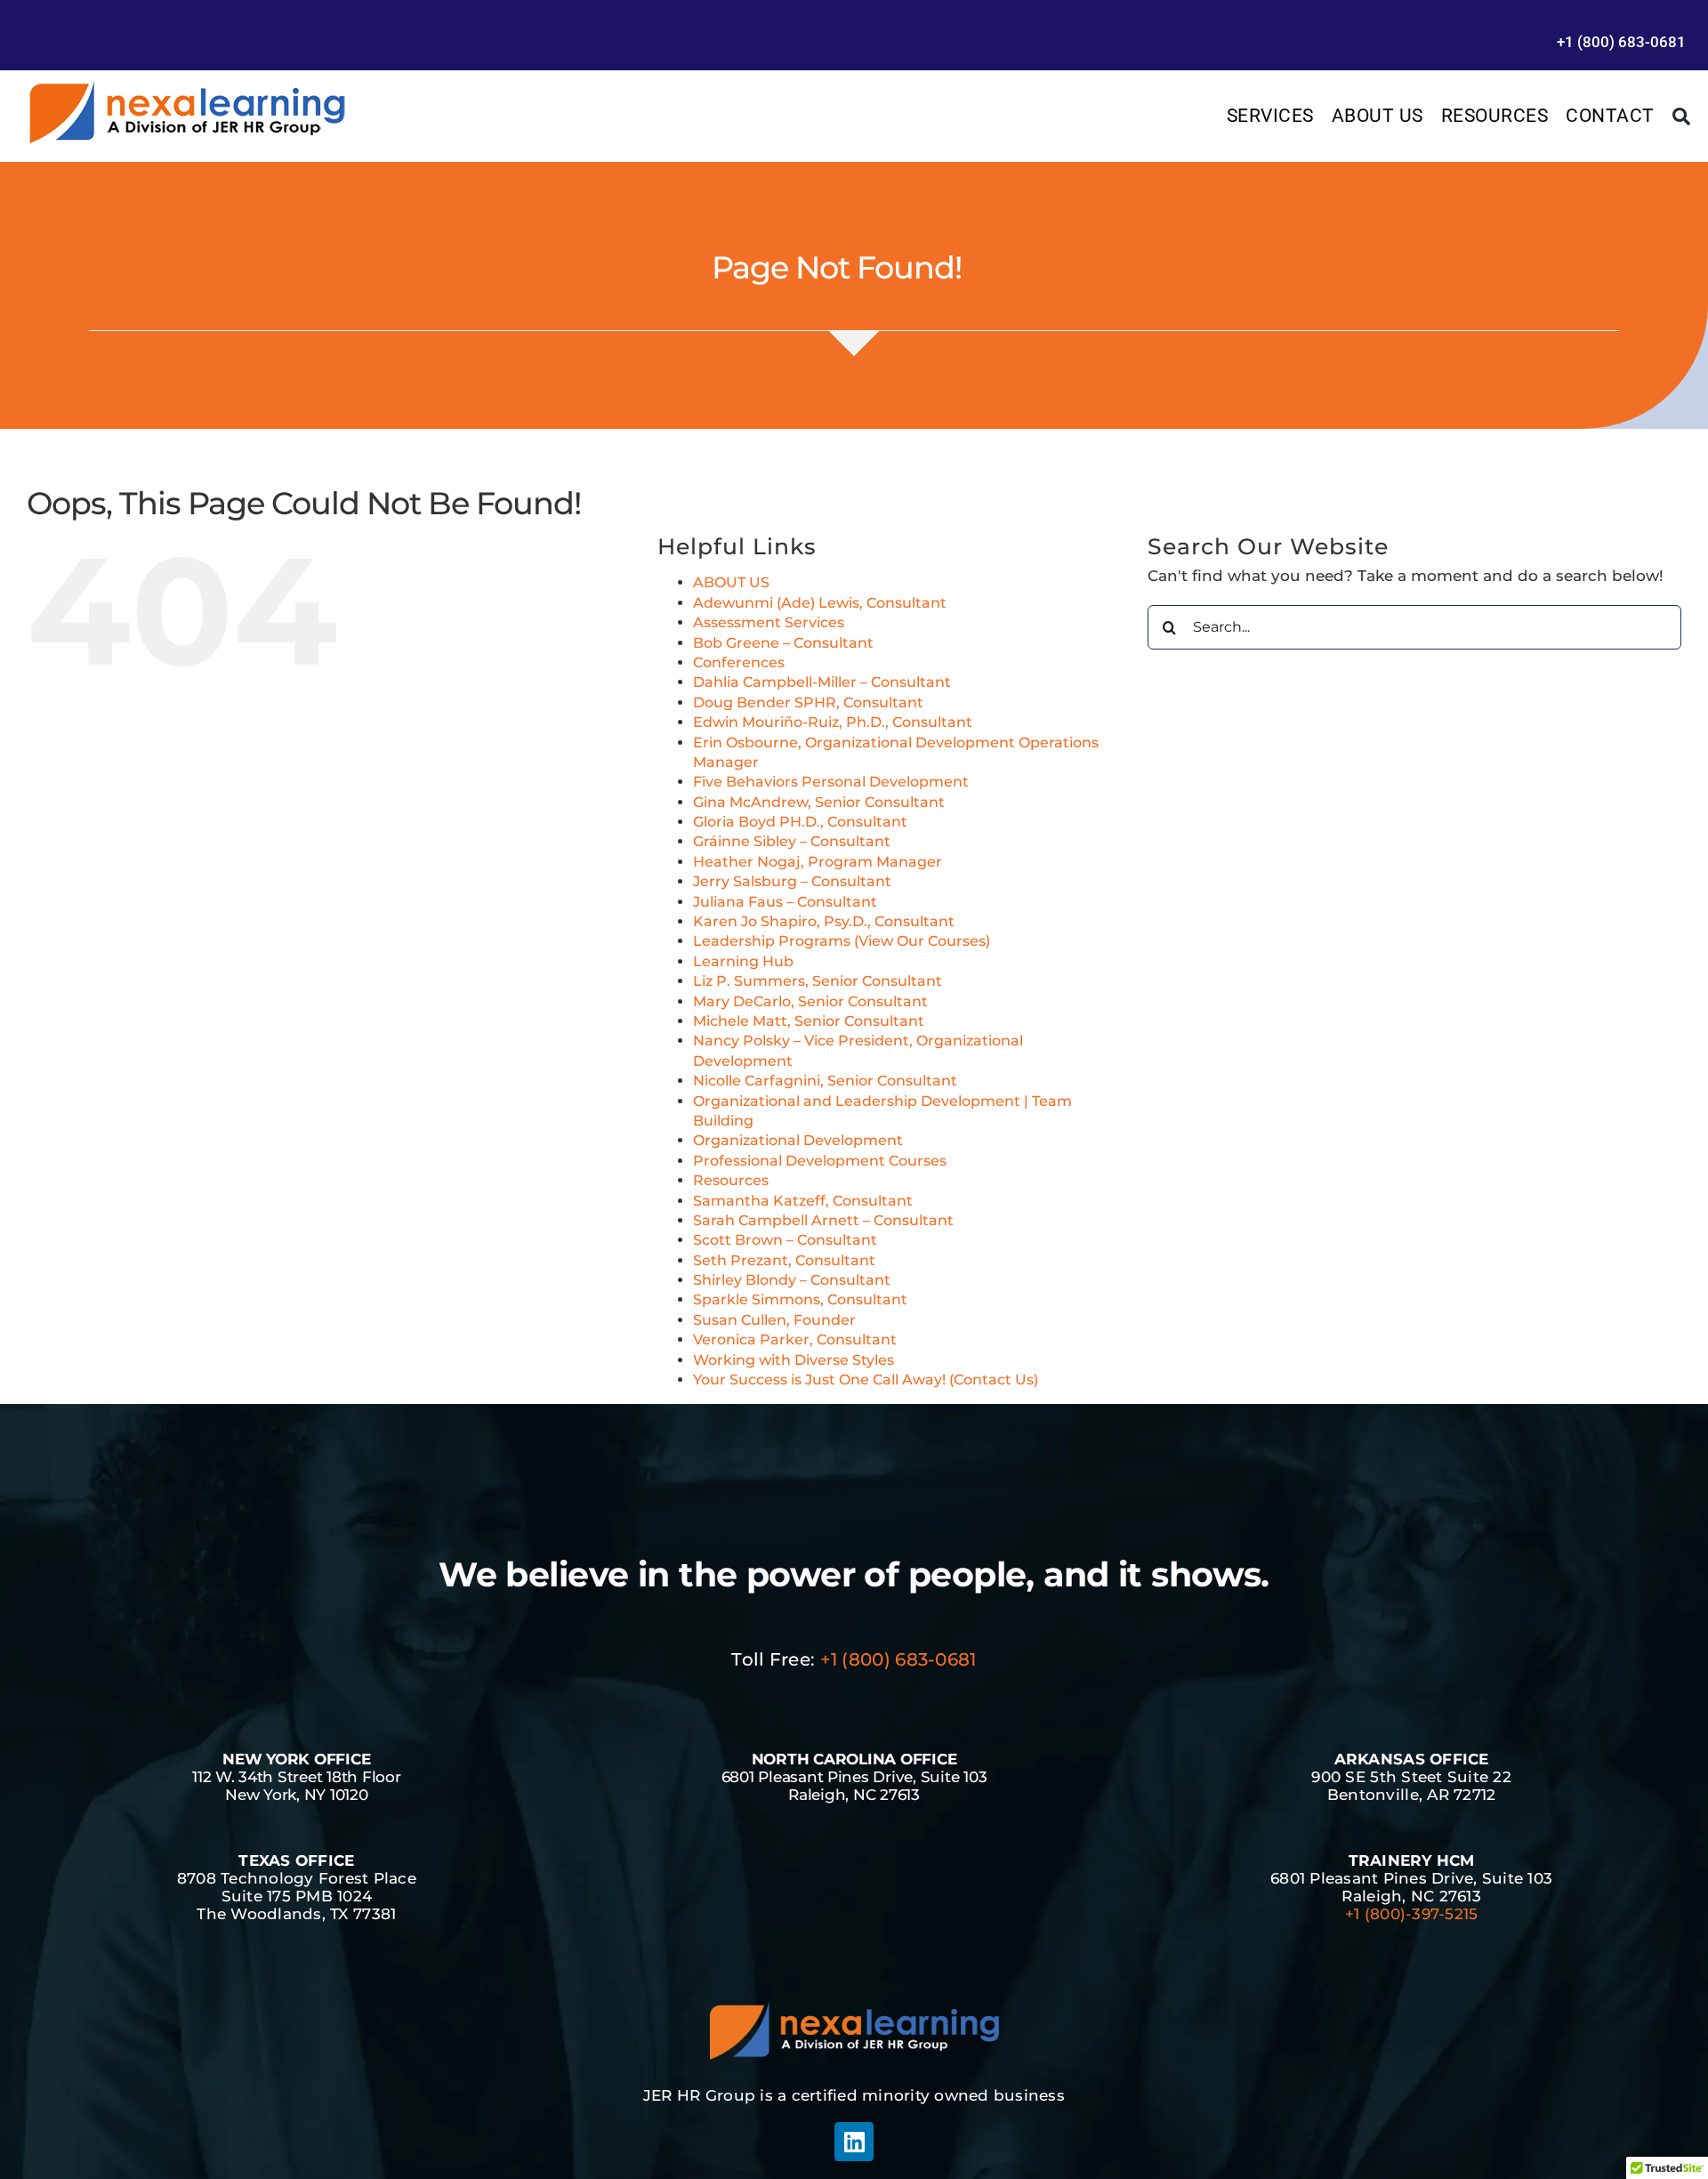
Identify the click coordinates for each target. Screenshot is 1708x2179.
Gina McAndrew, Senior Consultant (819, 802)
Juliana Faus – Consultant (785, 902)
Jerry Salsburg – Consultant (792, 881)
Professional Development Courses (820, 1161)
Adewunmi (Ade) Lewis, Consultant (820, 603)
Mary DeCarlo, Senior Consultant (810, 1001)
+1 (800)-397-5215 (1411, 1914)
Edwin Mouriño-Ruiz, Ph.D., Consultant (833, 722)
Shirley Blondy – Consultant (792, 1280)
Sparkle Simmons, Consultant (800, 1299)
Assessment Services (769, 622)
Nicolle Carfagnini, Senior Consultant (825, 1081)
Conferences (739, 662)
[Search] (1682, 117)
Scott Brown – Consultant (785, 1240)
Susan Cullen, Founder (774, 1320)
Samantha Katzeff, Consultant (803, 1201)
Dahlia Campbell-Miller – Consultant (822, 682)
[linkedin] (854, 2142)
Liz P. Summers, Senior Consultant (818, 981)
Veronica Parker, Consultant (795, 1340)
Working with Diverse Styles (794, 1360)
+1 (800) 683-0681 (898, 1659)
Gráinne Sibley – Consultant (792, 841)
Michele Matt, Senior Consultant (809, 1021)
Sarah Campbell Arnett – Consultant (823, 1220)
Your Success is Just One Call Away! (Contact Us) (866, 1380)
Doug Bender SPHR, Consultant (808, 702)
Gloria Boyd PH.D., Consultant (800, 822)
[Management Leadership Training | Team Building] (187, 86)
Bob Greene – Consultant (783, 643)
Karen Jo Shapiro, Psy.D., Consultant (824, 921)
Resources (731, 1180)
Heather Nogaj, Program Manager (818, 862)
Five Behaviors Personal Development (831, 782)
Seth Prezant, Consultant (784, 1260)
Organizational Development (798, 1140)
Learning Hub (743, 961)
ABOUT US (731, 582)
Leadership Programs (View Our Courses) (842, 941)
